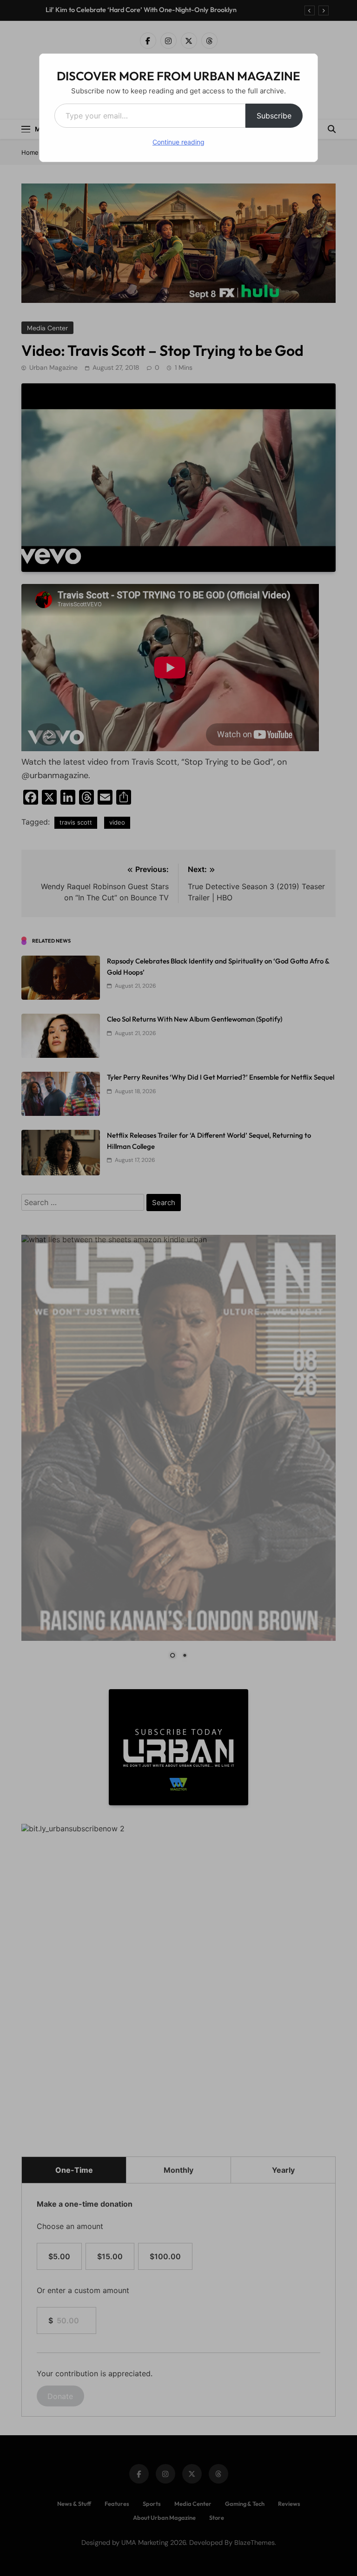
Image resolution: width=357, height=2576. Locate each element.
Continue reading (178, 142)
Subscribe (274, 116)
